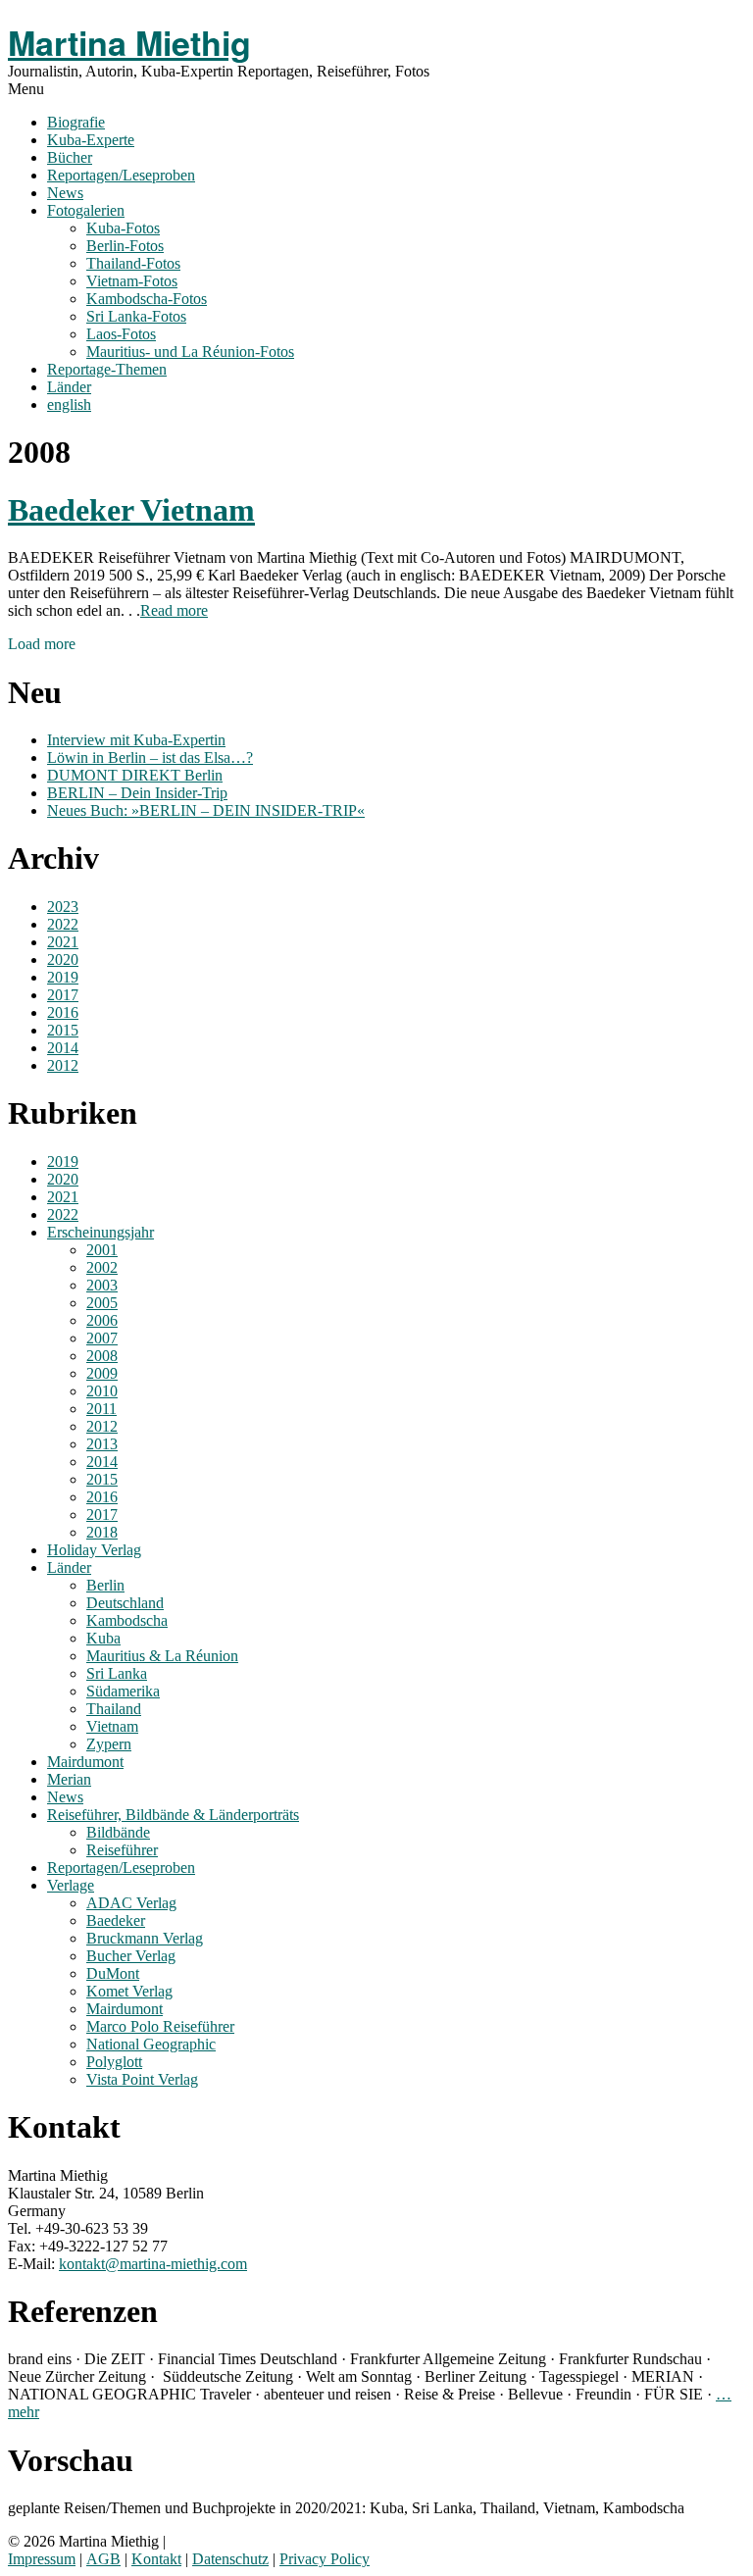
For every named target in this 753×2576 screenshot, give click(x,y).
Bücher (70, 157)
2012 (63, 1065)
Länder (69, 387)
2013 (102, 1444)
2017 (63, 995)
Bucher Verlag (131, 1956)
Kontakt (156, 2559)
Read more (174, 610)
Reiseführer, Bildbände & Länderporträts (173, 1815)
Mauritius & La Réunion (162, 1656)
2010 (102, 1391)
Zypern (109, 1744)
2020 (63, 960)
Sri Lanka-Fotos (136, 316)
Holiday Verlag (94, 1550)
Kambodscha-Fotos (147, 299)
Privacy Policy (325, 2559)
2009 (102, 1373)
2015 (63, 1030)
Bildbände (118, 1832)
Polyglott (114, 2062)
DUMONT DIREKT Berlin (135, 775)
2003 (102, 1285)
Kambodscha (127, 1620)
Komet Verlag (129, 1991)
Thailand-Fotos (133, 263)
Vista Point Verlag (142, 2079)
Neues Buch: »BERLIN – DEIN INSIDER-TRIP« (206, 810)
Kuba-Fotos (123, 228)
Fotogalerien (86, 210)
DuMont (113, 1973)
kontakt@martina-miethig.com (153, 2264)
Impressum (42, 2559)
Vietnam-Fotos (132, 281)
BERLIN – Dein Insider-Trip (137, 793)
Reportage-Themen (107, 369)
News (65, 193)
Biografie (76, 122)
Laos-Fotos (121, 334)
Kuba (103, 1638)
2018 (102, 1532)
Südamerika (123, 1691)
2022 (63, 924)
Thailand (114, 1709)
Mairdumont (85, 1762)
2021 (63, 942)
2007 (102, 1338)
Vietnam (112, 1726)
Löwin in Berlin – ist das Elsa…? (150, 758)
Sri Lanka (117, 1673)
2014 (63, 1048)
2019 (63, 977)
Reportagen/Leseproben (121, 175)
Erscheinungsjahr (100, 1232)
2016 (63, 1012)
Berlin (105, 1585)
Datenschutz (230, 2559)
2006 (102, 1320)
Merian (69, 1779)
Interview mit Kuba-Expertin (136, 740)
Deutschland (125, 1603)
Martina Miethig (129, 42)
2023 (63, 907)
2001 (102, 1250)
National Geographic (151, 2044)
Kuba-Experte (91, 140)
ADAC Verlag (131, 1903)
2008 (102, 1356)
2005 (102, 1303)
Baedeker (116, 1920)
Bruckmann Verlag (145, 1938)
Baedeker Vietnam (131, 510)
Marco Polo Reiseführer (160, 2026)
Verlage (71, 1885)
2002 (102, 1267)
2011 (101, 1409)
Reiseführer (122, 1850)
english (69, 404)
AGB (103, 2559)
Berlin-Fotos (125, 246)
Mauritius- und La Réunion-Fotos (190, 352)
